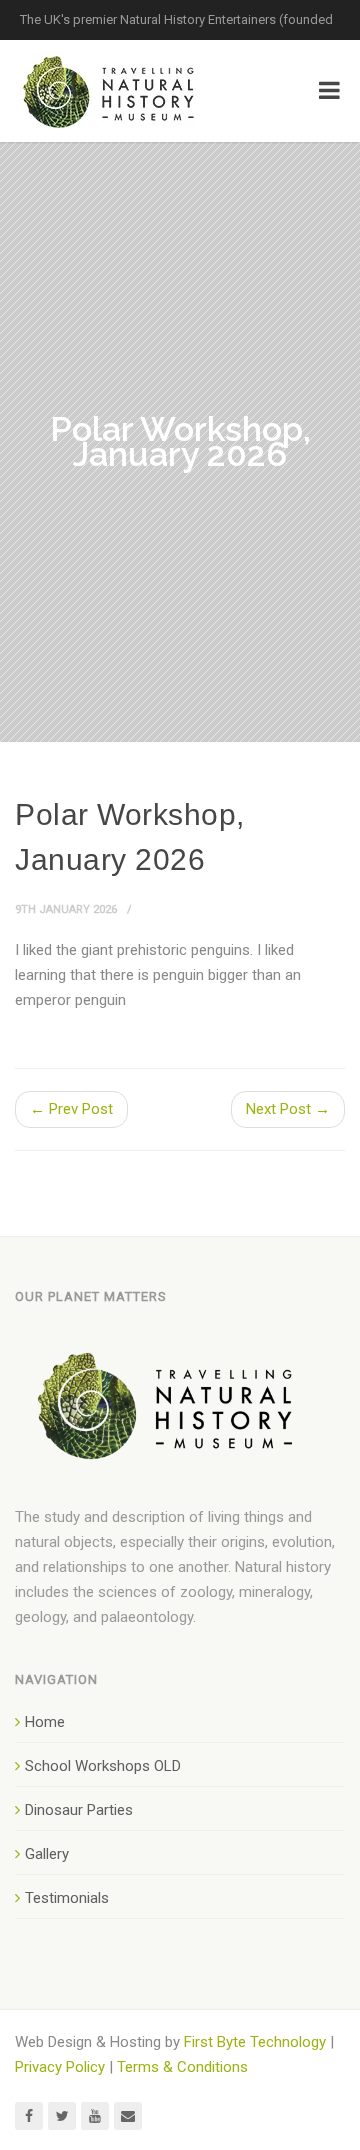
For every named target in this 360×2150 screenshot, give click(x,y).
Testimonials (67, 1898)
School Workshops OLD (103, 1766)
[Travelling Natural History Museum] (112, 91)
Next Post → (288, 1109)
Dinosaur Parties (79, 1810)
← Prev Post (71, 1109)
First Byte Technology (255, 2042)
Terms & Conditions (182, 2067)
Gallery (47, 1854)
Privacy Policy (60, 2067)
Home (45, 1722)
